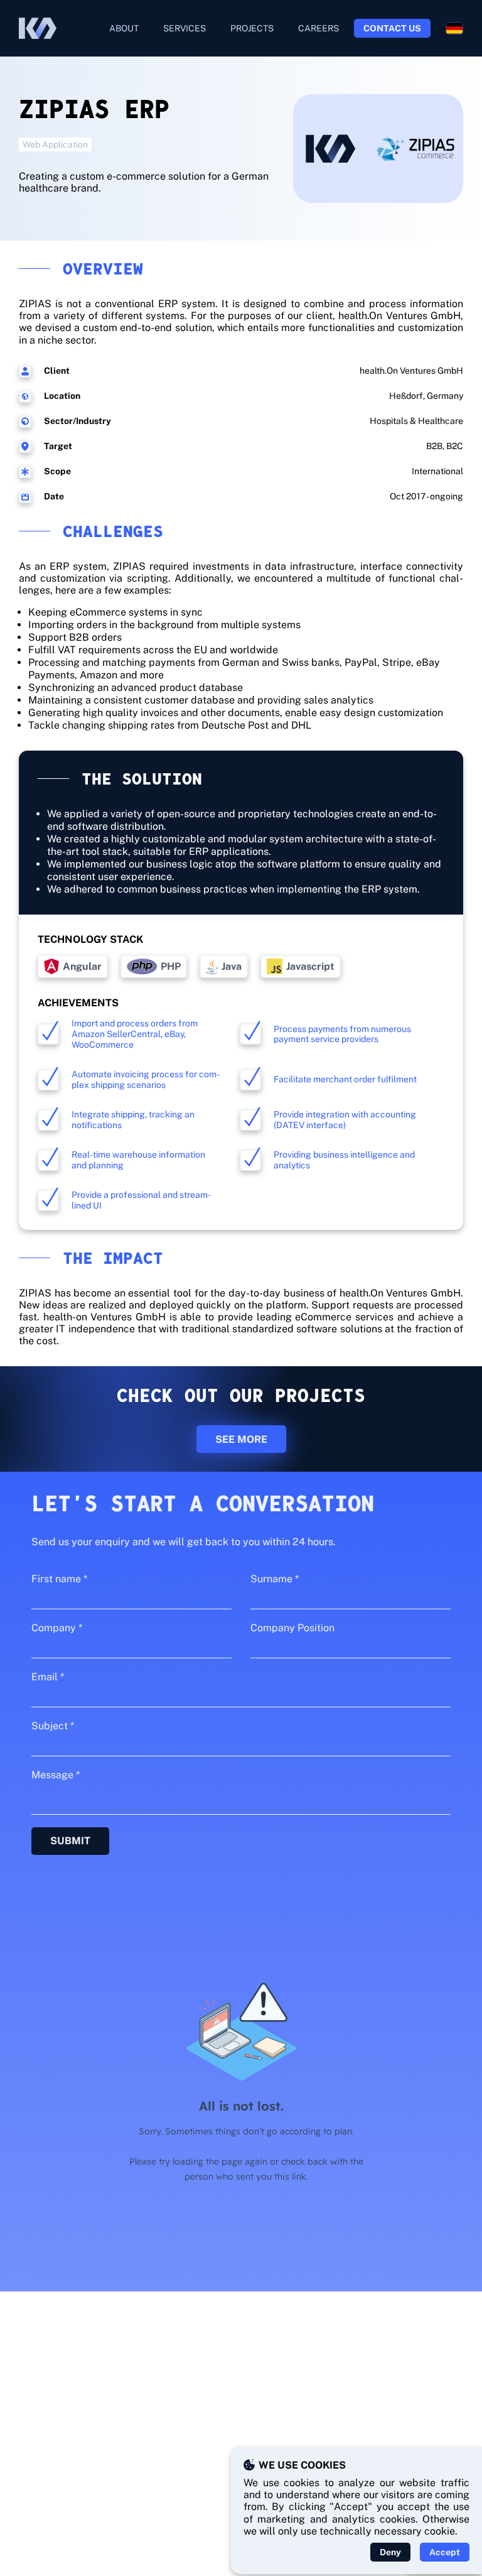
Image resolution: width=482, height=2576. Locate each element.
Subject (53, 1726)
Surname (275, 1579)
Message (56, 1775)
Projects (252, 28)
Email (48, 1677)
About (124, 28)
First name (59, 1579)
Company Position (292, 1628)
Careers (319, 28)
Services (185, 28)
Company (57, 1628)
